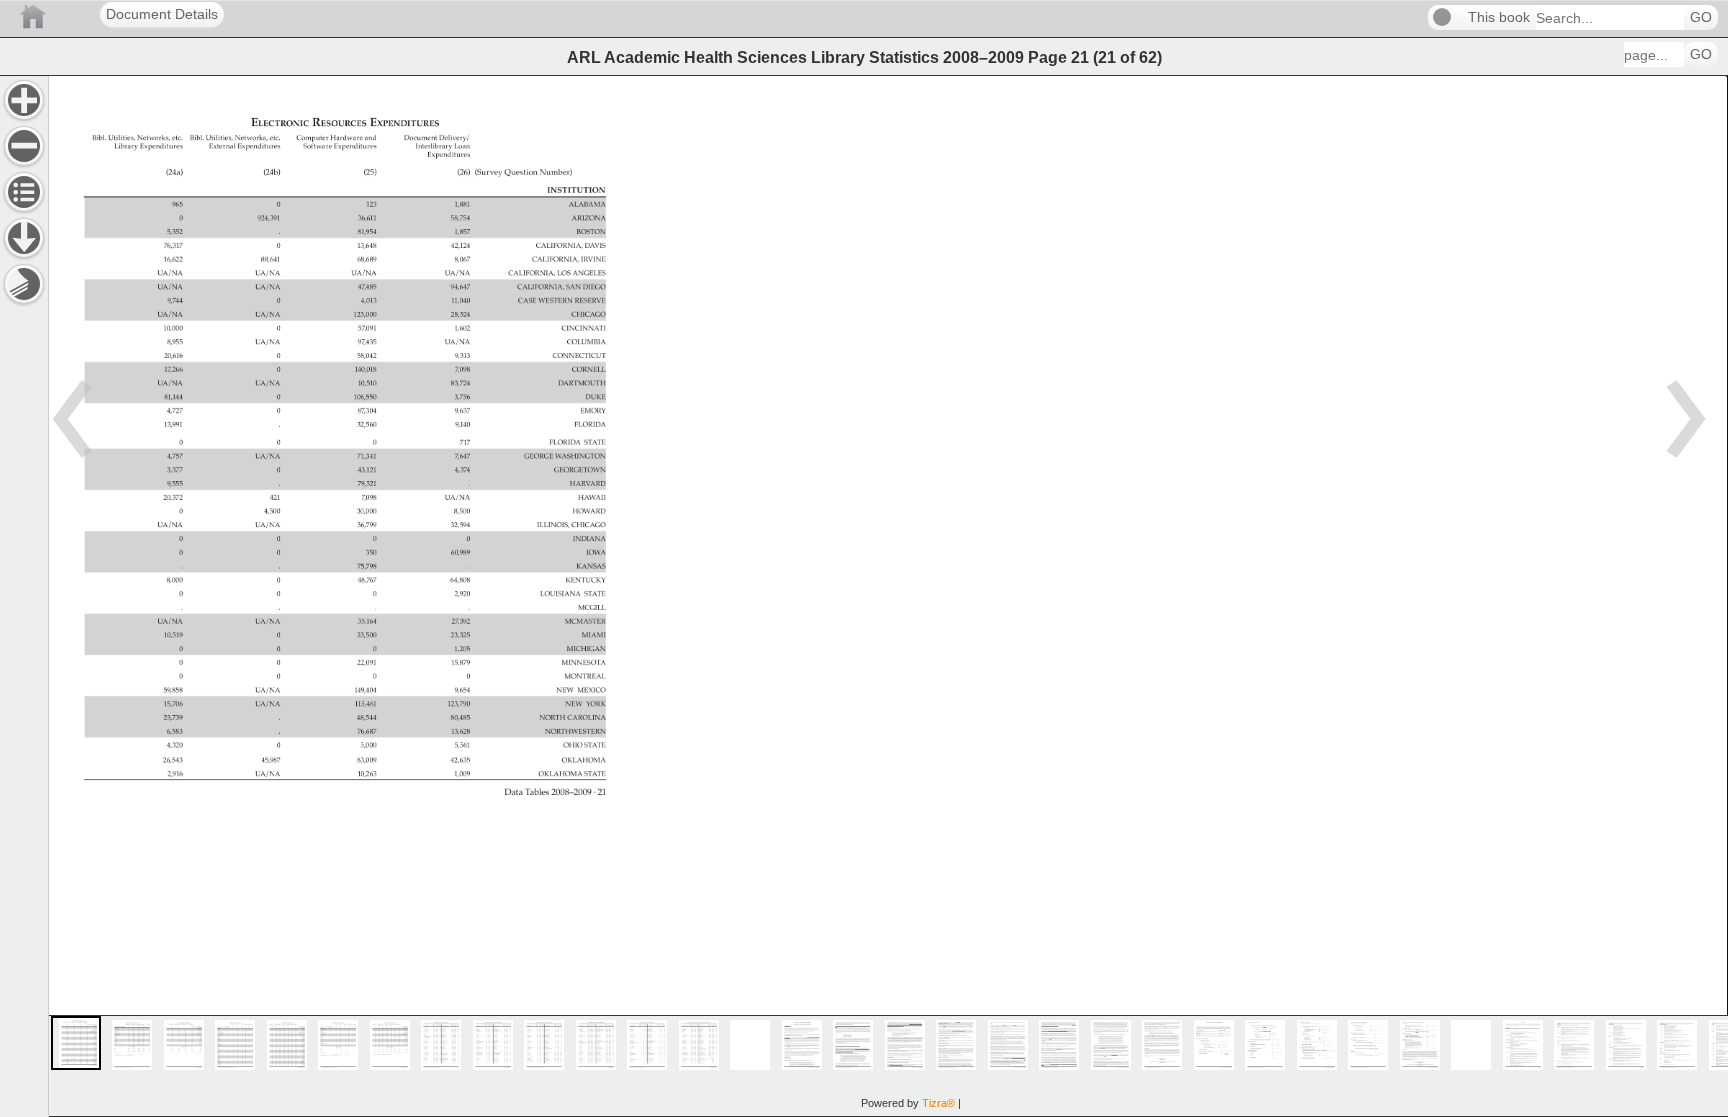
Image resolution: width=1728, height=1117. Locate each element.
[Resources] (24, 238)
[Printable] (24, 284)
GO (1701, 17)
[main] (888, 596)
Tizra (938, 1103)
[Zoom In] (24, 100)
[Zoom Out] (24, 146)
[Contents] (24, 192)
